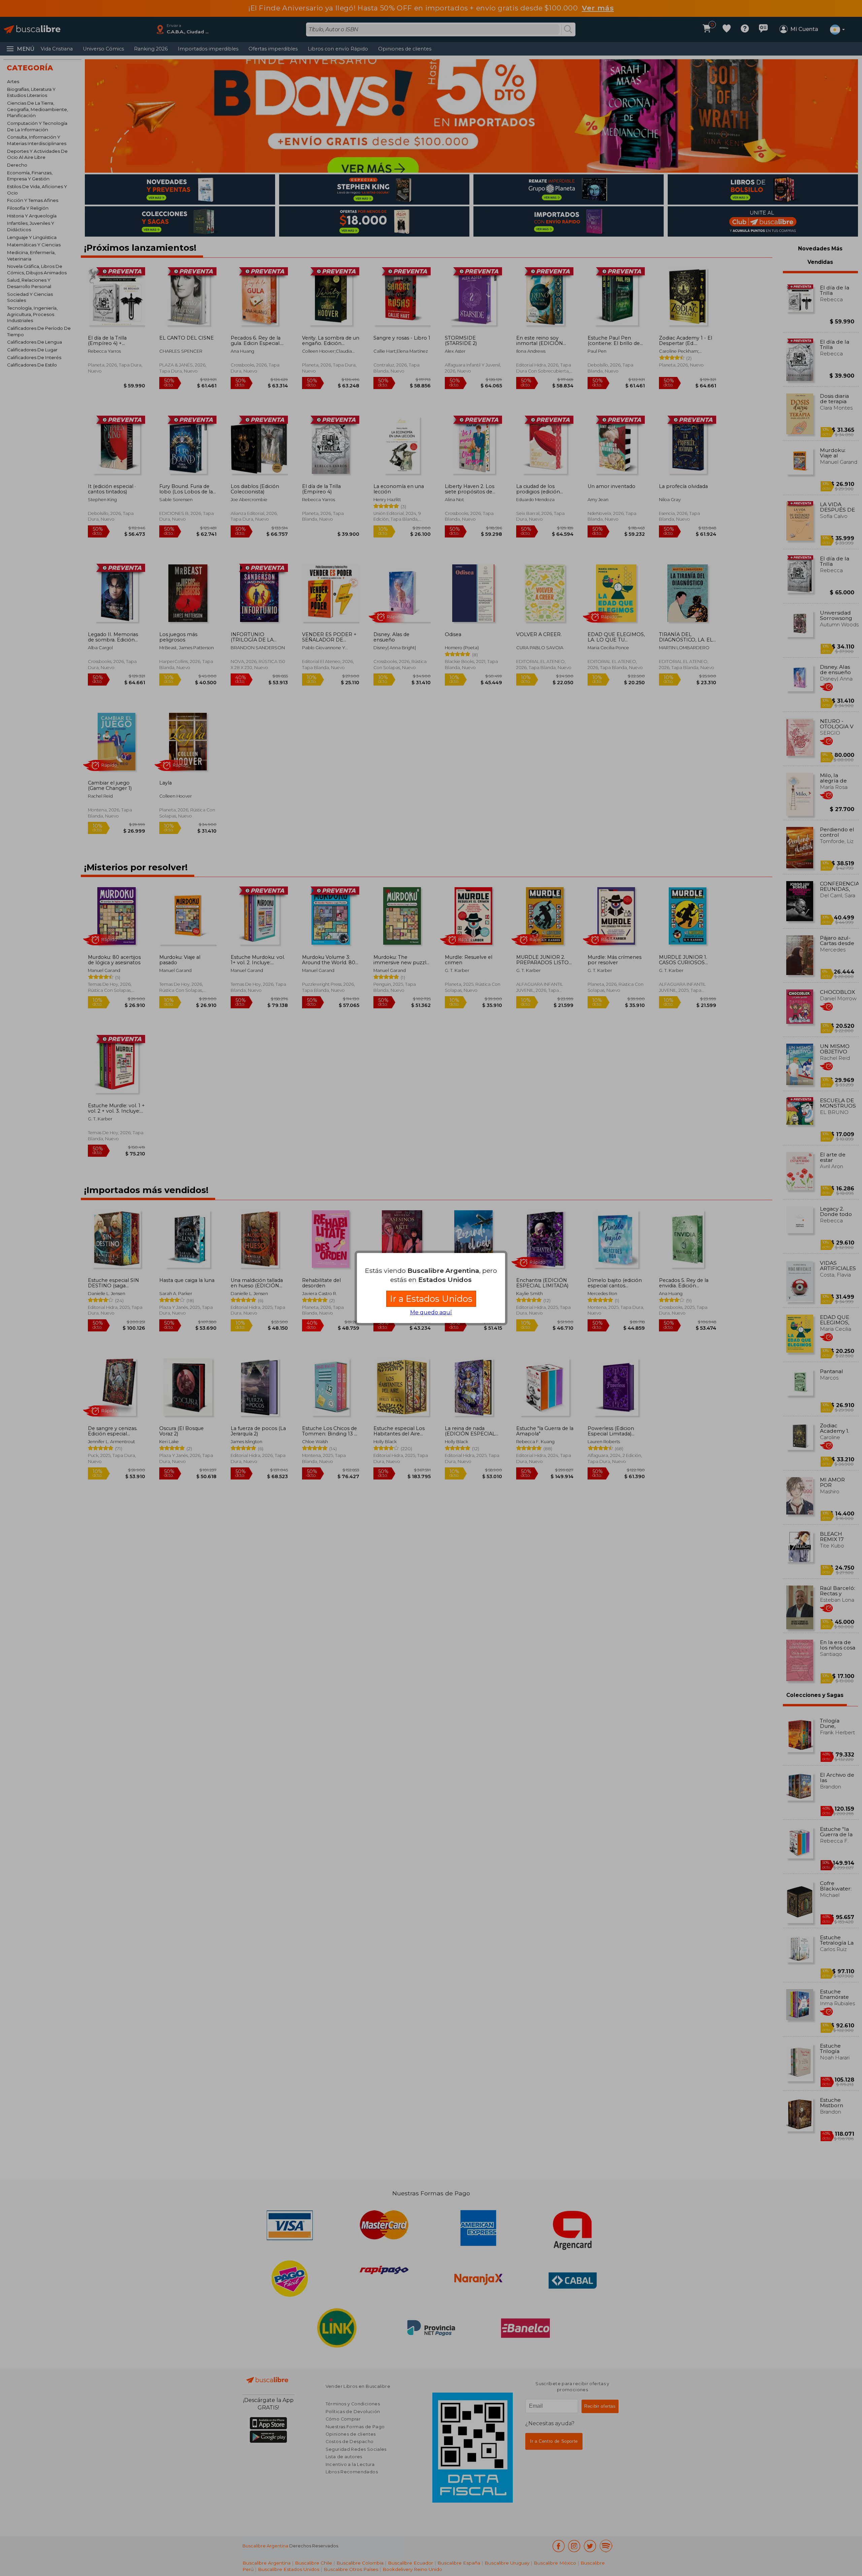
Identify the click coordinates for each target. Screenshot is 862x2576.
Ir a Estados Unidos (431, 1299)
